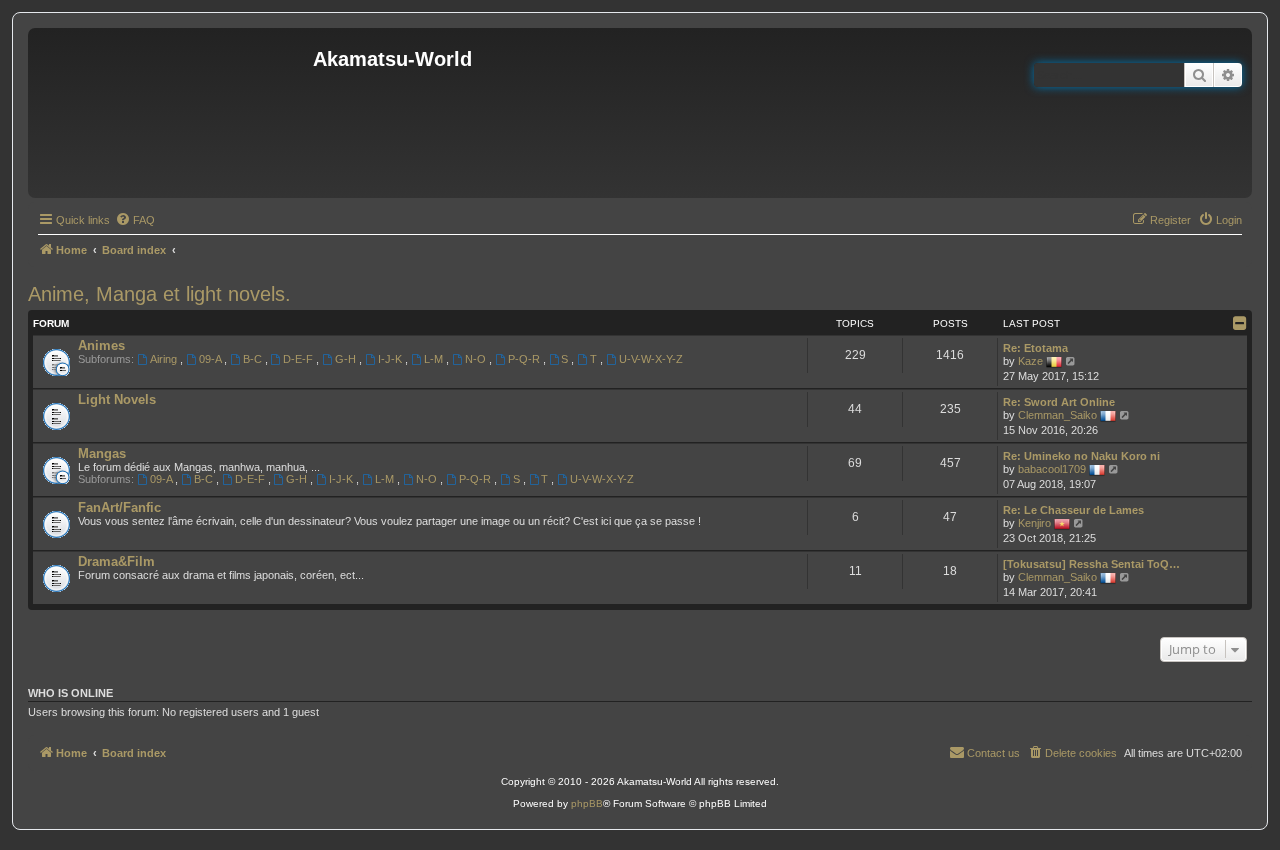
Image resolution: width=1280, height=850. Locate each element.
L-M (435, 359)
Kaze (1030, 361)
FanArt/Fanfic (119, 507)
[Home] (173, 113)
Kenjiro (1034, 523)
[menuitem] (135, 220)
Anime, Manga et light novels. (159, 294)
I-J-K (391, 359)
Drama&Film (116, 561)
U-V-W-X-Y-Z (651, 359)
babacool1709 (1052, 469)
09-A (211, 359)
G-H (347, 359)
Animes (101, 345)
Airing (165, 359)
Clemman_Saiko (1057, 415)
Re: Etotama (1035, 348)
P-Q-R (525, 359)
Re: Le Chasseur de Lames (1073, 510)
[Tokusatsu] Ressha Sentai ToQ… (1091, 564)
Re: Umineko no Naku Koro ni (1081, 456)
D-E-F (299, 359)
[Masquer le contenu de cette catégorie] (1240, 323)
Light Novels (117, 399)
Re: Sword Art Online (1059, 402)
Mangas (102, 453)
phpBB (587, 803)
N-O (477, 359)
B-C (254, 359)
